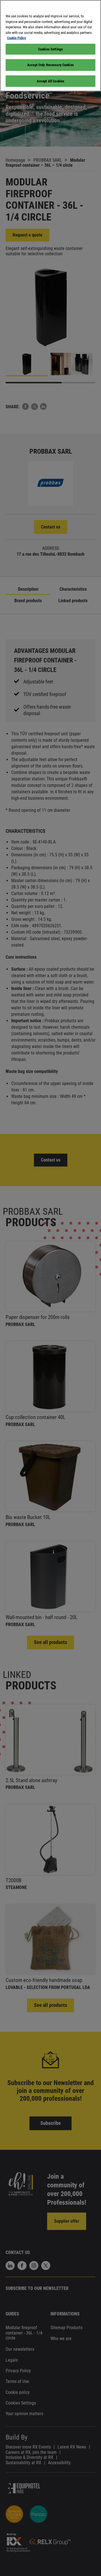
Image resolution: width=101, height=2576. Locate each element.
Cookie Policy (17, 38)
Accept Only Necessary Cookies (50, 65)
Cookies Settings (50, 49)
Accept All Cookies (50, 81)
